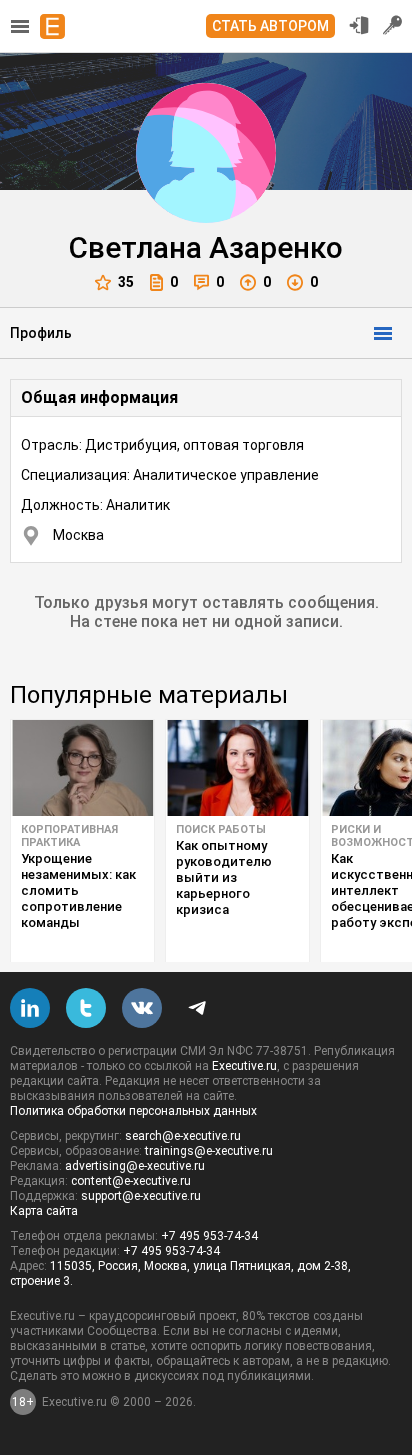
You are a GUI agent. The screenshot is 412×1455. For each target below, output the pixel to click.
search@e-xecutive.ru (183, 1136)
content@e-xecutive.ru (131, 1181)
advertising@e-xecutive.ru (135, 1166)
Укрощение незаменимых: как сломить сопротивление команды (78, 890)
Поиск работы (221, 829)
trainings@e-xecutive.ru (209, 1151)
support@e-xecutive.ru (141, 1196)
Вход (359, 25)
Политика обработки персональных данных (133, 1111)
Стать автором (270, 26)
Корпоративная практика (69, 836)
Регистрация (393, 25)
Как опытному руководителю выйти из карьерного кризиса (224, 877)
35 (126, 282)
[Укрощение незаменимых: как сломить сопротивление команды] (82, 768)
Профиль (41, 333)
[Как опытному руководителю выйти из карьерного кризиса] (237, 768)
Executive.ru (244, 1066)
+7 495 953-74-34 (209, 1236)
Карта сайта (44, 1211)
